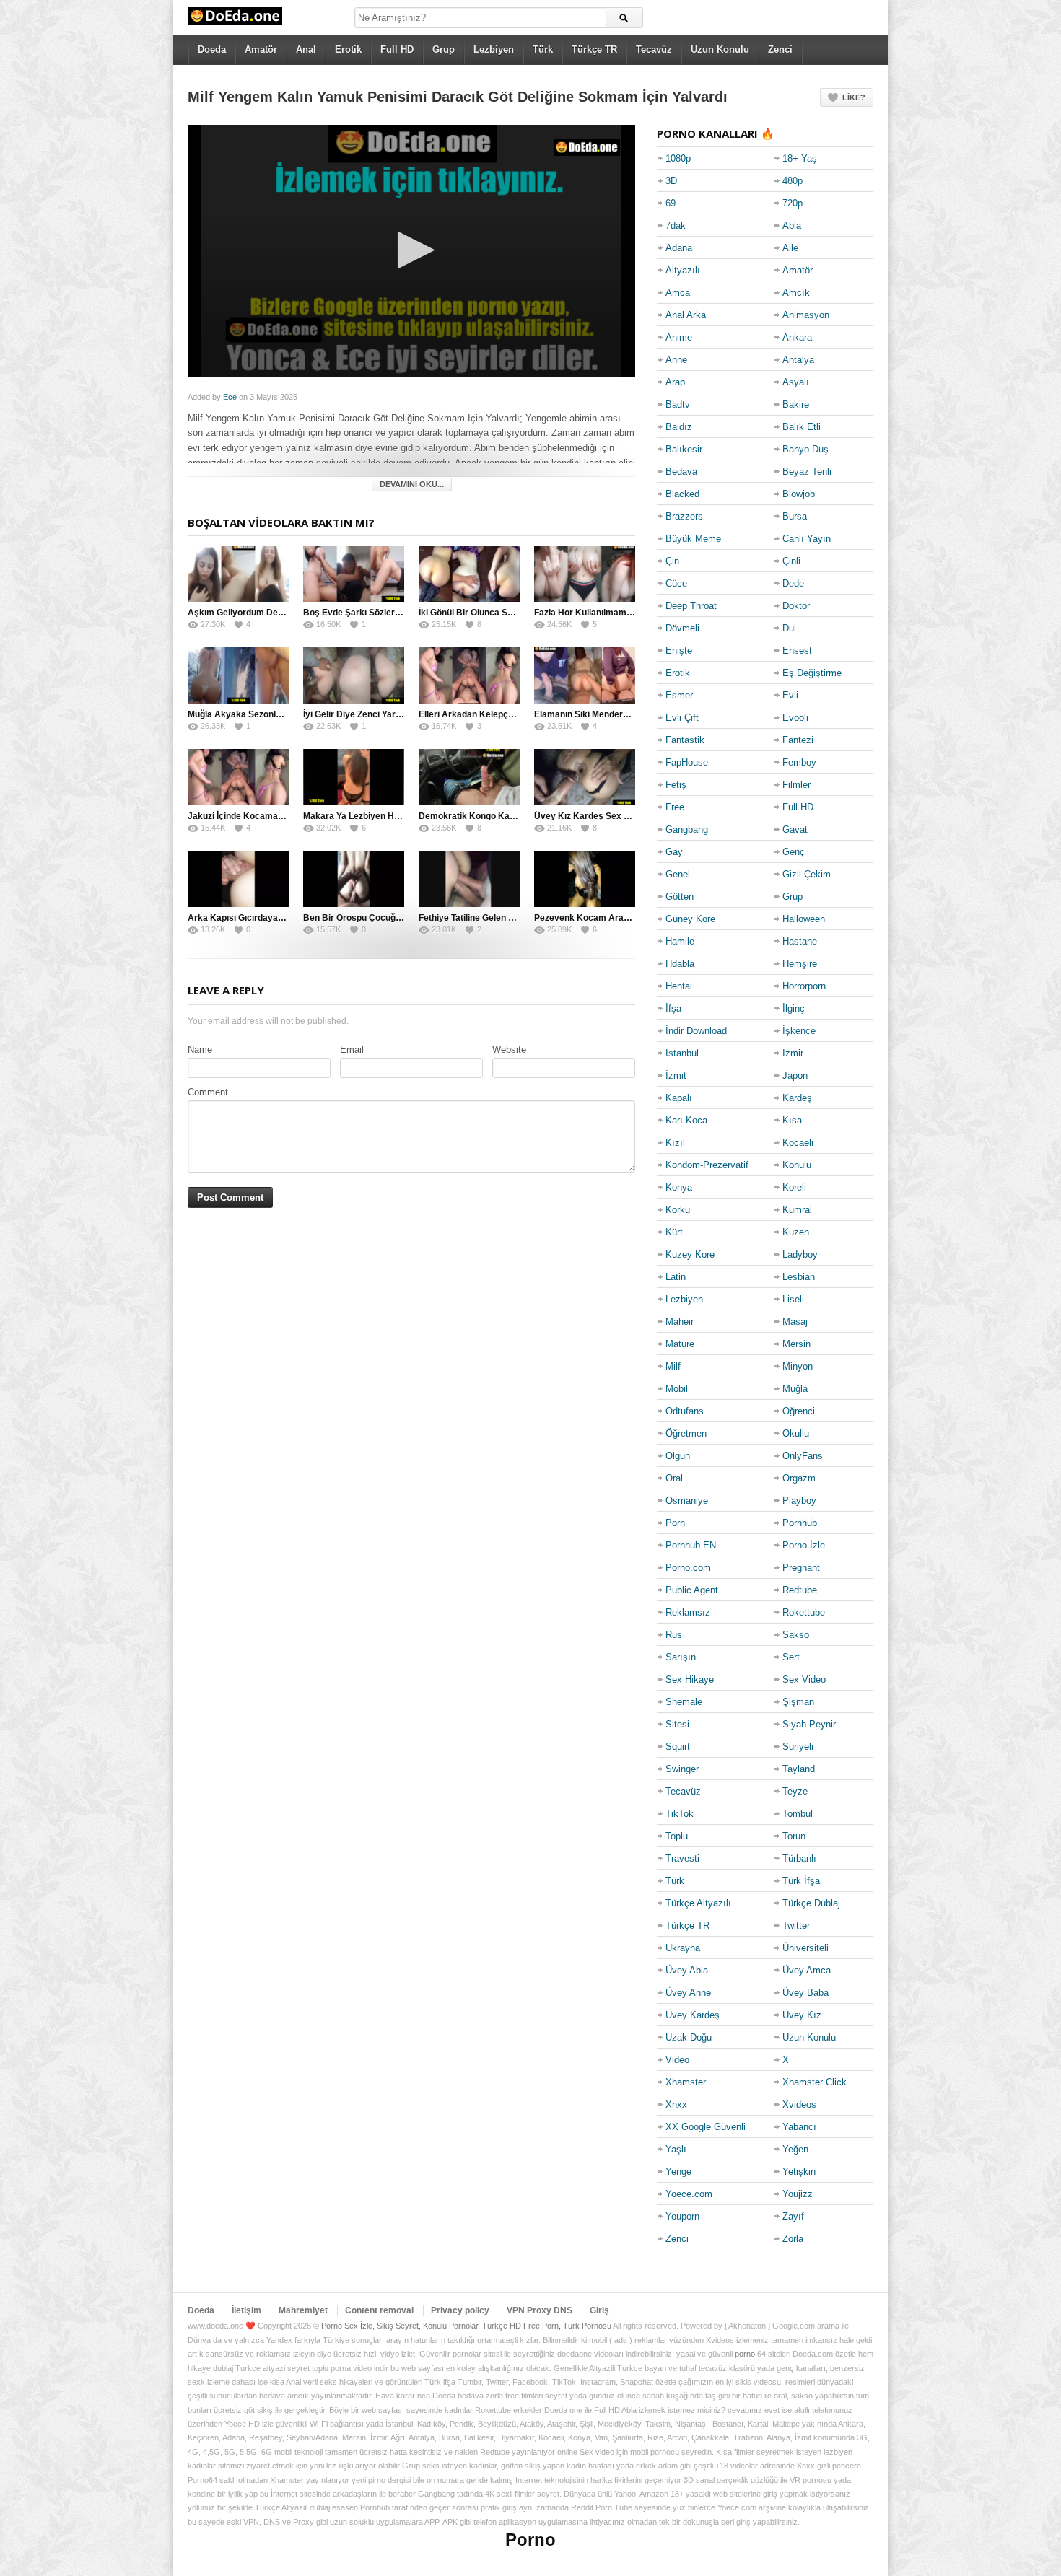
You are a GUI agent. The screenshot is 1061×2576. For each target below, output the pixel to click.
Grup (444, 49)
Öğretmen (686, 1433)
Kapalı (679, 1098)
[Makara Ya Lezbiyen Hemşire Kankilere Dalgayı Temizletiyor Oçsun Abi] (354, 777)
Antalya (798, 360)
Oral (674, 1478)
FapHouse (687, 762)
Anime (679, 337)
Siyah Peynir (809, 1724)
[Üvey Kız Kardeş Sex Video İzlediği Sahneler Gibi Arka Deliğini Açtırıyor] (585, 777)
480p (793, 181)
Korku (678, 1210)
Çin (672, 561)
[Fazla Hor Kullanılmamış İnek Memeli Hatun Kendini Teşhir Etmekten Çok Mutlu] (585, 574)
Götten (680, 897)
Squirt (678, 1747)
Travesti (682, 1858)
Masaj (795, 1322)
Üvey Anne (688, 1993)
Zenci (780, 49)
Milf (673, 1366)
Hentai (679, 986)
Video (677, 2060)
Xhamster (686, 2082)
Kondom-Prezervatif (707, 1165)
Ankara (797, 337)
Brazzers (684, 516)
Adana (679, 248)
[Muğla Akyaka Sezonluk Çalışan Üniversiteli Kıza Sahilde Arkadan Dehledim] (238, 675)
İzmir (793, 1053)
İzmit (676, 1075)
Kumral (797, 1210)
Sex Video (804, 1679)
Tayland (799, 1769)
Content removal (379, 2310)
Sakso (796, 1635)
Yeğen (795, 2149)
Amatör (261, 49)
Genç (794, 852)
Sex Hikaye (690, 1679)
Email (352, 1050)
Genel (678, 874)
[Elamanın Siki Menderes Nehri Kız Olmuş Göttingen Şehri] (585, 675)
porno (745, 2354)
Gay (674, 852)
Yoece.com (689, 2194)
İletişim (246, 2310)
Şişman (798, 1702)
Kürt (674, 1232)
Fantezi (798, 740)
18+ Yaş (800, 158)
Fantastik (685, 740)
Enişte (679, 650)
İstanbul (682, 1053)
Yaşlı (676, 2149)
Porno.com (688, 1568)
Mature (680, 1344)
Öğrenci (799, 1411)
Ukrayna (683, 1948)
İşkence (799, 1031)
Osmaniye (687, 1501)
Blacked (682, 494)
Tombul (798, 1814)
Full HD (397, 49)
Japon (795, 1075)
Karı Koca (686, 1120)
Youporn (682, 2216)
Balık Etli (802, 427)
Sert (791, 1657)
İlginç (794, 1008)
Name (200, 1050)
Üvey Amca (807, 1970)
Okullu (796, 1433)
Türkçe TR (594, 49)
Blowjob (799, 494)
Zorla (793, 2239)
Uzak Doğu (689, 2037)
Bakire (796, 404)
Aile (790, 248)
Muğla (795, 1389)
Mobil (677, 1389)
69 (671, 203)
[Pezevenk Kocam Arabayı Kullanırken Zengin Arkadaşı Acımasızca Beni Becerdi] (585, 879)
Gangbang (687, 829)
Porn (675, 1523)
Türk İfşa (801, 1881)
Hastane (800, 941)
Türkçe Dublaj (811, 1903)
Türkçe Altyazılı (698, 1903)
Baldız (679, 427)
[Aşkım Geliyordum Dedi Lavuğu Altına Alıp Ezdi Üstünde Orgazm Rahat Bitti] (238, 574)
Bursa (795, 516)
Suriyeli (798, 1747)
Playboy (799, 1501)
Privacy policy (460, 2310)
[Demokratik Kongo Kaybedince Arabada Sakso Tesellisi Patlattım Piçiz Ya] (469, 777)
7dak (676, 225)
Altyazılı (683, 270)
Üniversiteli (805, 1948)
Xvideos (799, 2104)
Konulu (797, 1165)
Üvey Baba (805, 1993)
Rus (674, 1635)
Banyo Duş (805, 449)
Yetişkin (799, 2172)
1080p (678, 158)
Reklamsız (688, 1612)
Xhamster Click (815, 2082)
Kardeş (797, 1098)
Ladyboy (800, 1254)
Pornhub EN (691, 1545)
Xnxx (676, 2104)
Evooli (795, 718)
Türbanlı (799, 1858)
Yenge (678, 2172)
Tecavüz (654, 49)
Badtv (678, 404)
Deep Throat (691, 606)
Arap (675, 382)
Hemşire (800, 964)
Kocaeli (798, 1143)
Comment (208, 1092)
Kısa (792, 1120)
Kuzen (796, 1232)
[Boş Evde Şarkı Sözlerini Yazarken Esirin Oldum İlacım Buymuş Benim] (354, 574)
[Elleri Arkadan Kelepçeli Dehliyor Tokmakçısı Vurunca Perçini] (469, 675)
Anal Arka (686, 315)
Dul (789, 628)
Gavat (795, 829)
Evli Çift (682, 718)
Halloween (804, 919)
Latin (676, 1277)
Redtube (800, 1590)
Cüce (676, 583)
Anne (676, 360)
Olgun (678, 1456)
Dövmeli (682, 628)
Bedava (681, 472)
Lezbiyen (494, 49)
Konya (679, 1187)
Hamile (680, 941)
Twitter (796, 1926)
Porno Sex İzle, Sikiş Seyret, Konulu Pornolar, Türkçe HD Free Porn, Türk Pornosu (466, 2326)
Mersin (796, 1344)
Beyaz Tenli (807, 472)
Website (509, 1050)
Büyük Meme (693, 539)
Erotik (348, 49)
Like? (854, 97)
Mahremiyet (303, 2310)
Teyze (795, 1791)
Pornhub (800, 1523)
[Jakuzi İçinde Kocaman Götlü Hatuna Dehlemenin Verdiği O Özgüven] (238, 777)
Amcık (796, 293)
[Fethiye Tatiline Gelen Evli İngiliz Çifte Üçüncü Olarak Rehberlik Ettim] (469, 879)
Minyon (798, 1366)
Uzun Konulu (720, 49)
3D (671, 181)
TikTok (680, 1814)
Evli (790, 695)
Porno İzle (804, 1545)
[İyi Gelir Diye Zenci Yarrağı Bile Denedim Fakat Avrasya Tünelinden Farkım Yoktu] (354, 675)
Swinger (682, 1769)
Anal (306, 49)
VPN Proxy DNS (540, 2310)
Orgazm (799, 1478)
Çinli (791, 561)
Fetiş (676, 785)
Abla (792, 225)
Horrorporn (804, 986)
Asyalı (796, 382)
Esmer (679, 695)
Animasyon (806, 315)
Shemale (684, 1702)
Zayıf (793, 2216)
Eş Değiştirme (812, 673)
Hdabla (680, 964)
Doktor (796, 606)
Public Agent (692, 1590)
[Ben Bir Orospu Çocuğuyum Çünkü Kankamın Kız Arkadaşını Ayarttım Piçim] (354, 879)
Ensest (797, 650)
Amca (678, 293)
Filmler (796, 785)
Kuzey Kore (690, 1254)
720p (793, 203)
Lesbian (799, 1277)
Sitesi (677, 1724)
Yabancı (799, 2127)
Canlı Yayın (807, 539)
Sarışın (681, 1657)
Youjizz (798, 2194)
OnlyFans (803, 1456)
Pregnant (801, 1568)
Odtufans (685, 1411)
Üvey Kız (802, 2015)
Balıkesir (684, 449)
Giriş (599, 2310)
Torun (794, 1836)
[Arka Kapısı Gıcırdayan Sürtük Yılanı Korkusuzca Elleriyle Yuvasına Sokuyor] (238, 879)
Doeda (212, 49)
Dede (793, 583)
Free (675, 807)
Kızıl (675, 1143)
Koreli (794, 1187)
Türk (543, 49)
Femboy (799, 762)
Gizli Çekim (807, 874)
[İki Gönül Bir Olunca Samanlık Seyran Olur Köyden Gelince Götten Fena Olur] (469, 574)
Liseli (793, 1299)
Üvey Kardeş (693, 2015)
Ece (230, 397)
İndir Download (696, 1031)
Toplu (677, 1836)
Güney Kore (690, 919)
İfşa (673, 1008)
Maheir (680, 1322)
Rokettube (804, 1612)
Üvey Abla (687, 1970)
